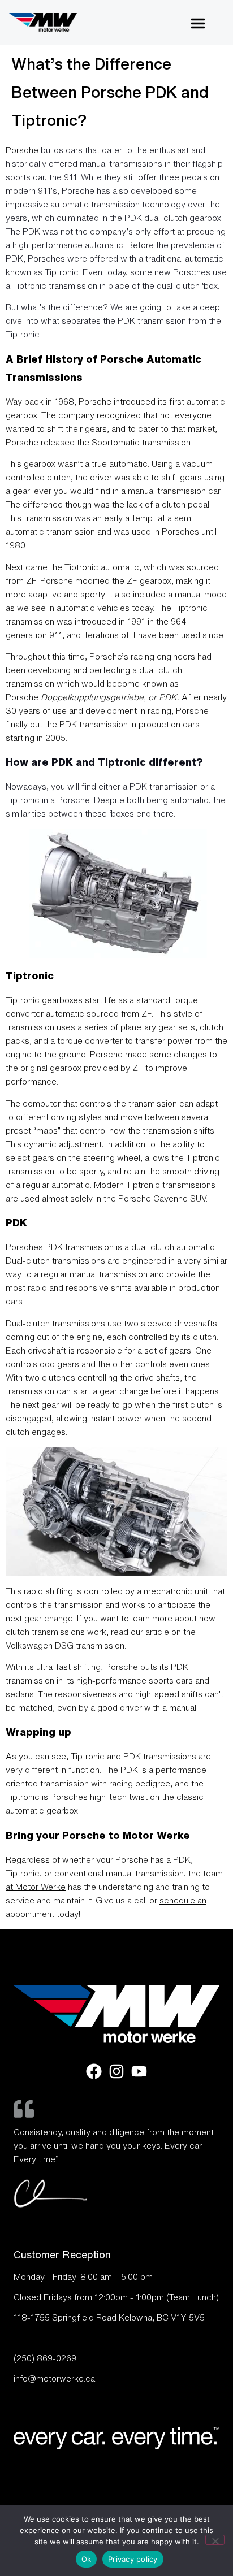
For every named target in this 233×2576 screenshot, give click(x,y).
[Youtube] (139, 2071)
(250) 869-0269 (45, 2358)
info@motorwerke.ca (54, 2378)
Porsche (22, 150)
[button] (198, 23)
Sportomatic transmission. (142, 442)
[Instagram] (116, 2071)
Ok (87, 2559)
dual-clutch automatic (173, 1247)
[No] (215, 2540)
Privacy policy (133, 2559)
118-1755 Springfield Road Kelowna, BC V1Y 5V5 (109, 2317)
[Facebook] (94, 2071)
